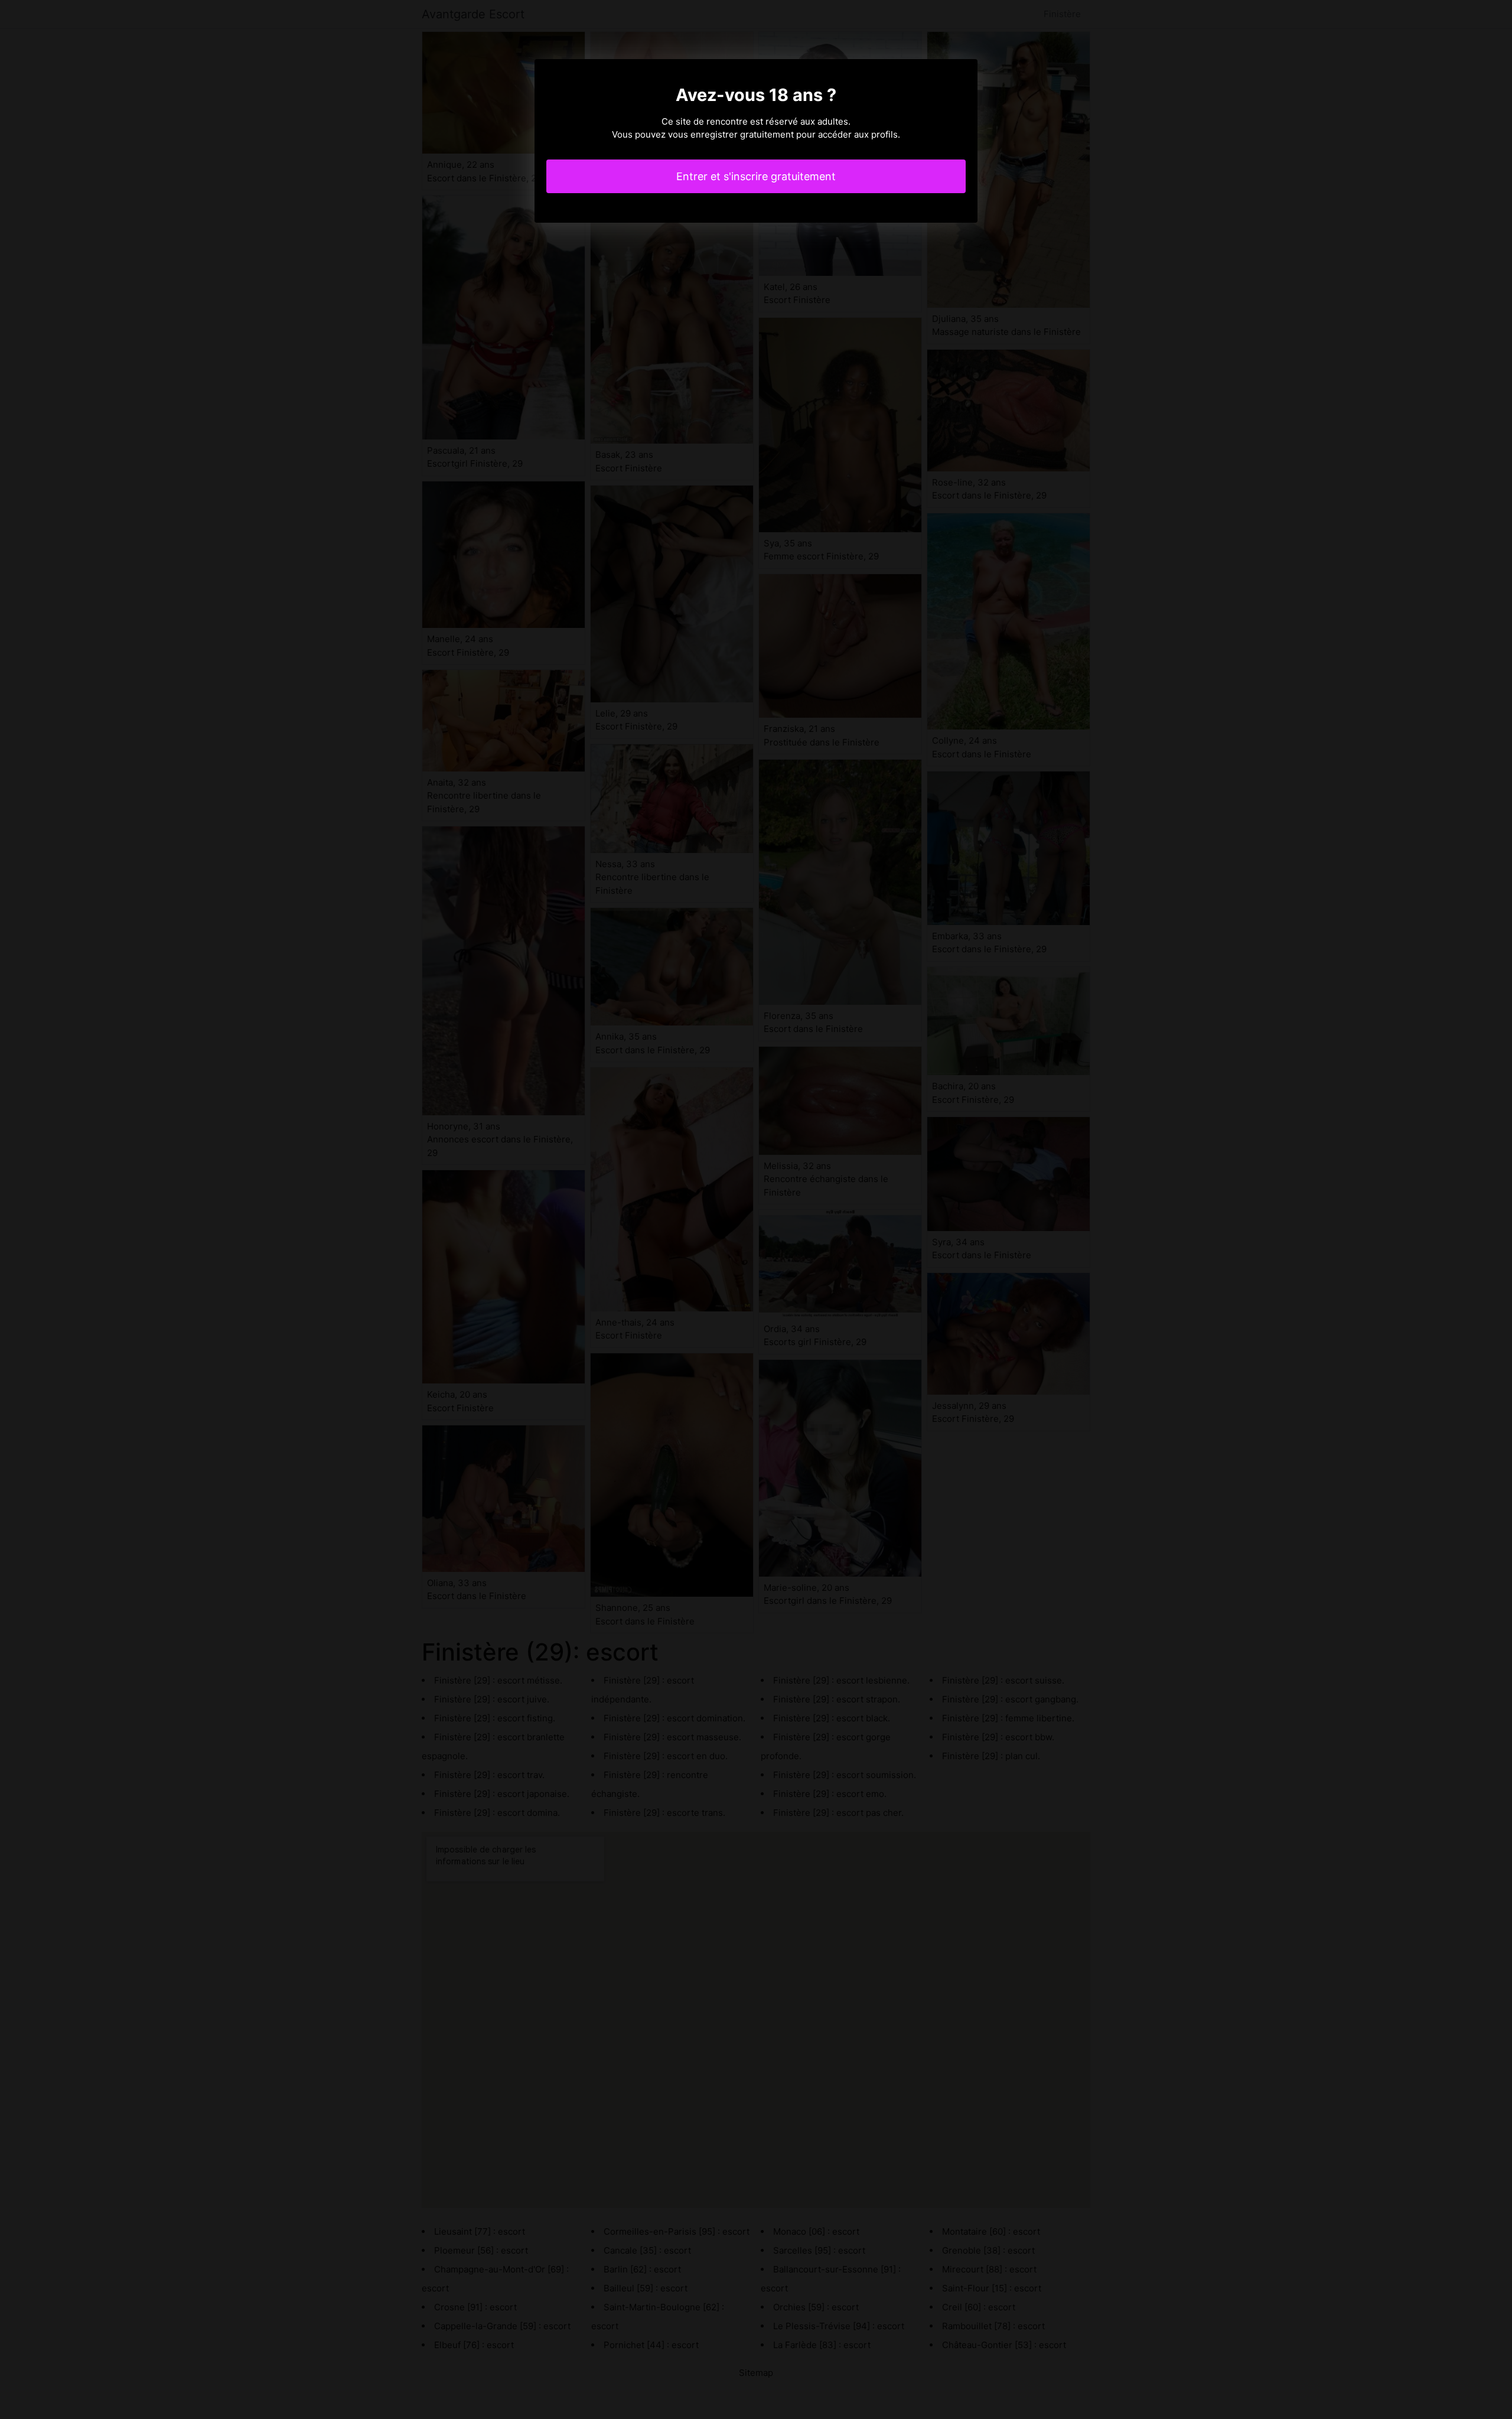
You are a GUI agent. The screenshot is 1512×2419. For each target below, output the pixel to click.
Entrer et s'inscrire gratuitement (756, 176)
